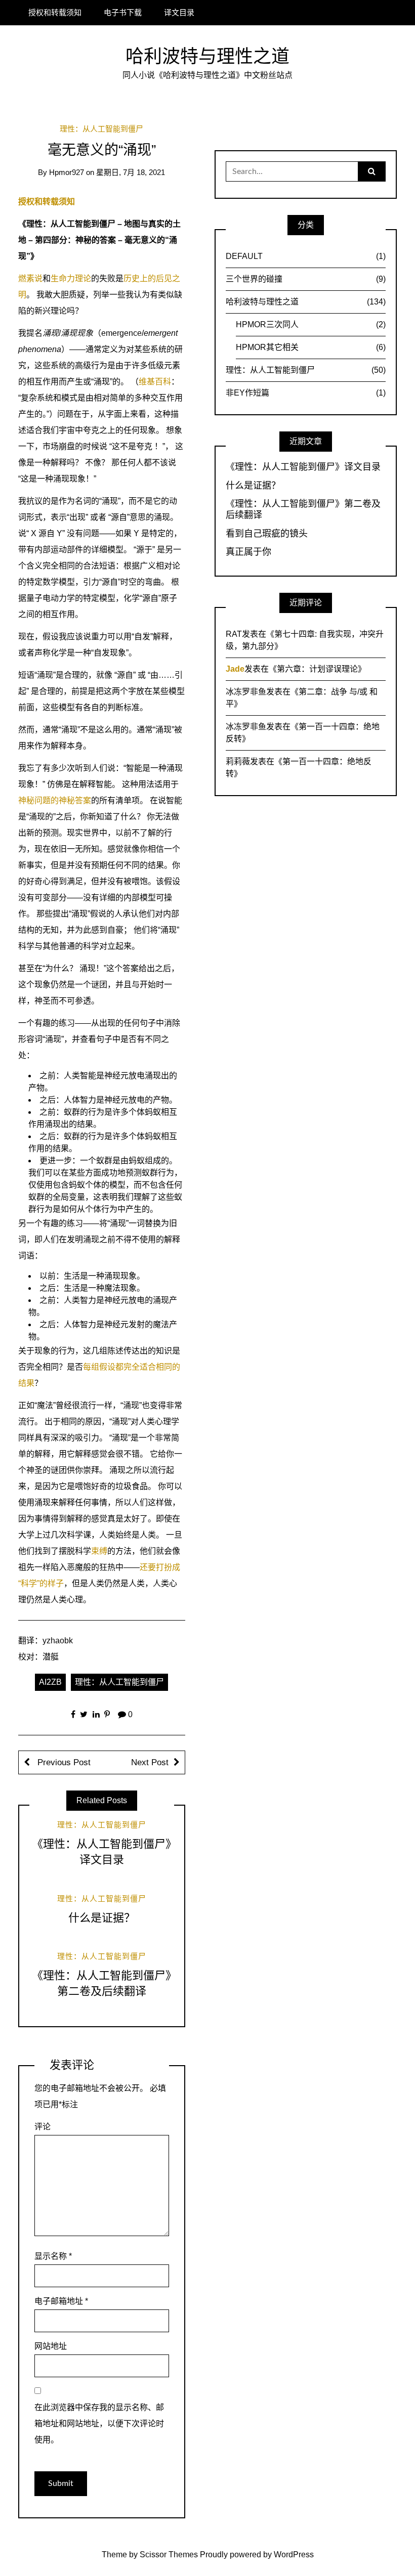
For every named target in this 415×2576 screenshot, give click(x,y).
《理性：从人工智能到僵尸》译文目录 (303, 467)
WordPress (294, 2555)
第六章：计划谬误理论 (317, 669)
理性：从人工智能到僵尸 (101, 129)
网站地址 (51, 2346)
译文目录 (179, 12)
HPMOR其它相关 (311, 347)
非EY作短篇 (306, 393)
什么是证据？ (102, 1918)
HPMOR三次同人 (311, 324)
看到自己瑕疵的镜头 (267, 534)
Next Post (150, 1762)
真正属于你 (248, 552)
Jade (235, 669)
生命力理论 (71, 278)
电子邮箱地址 (61, 2301)
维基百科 (155, 382)
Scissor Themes (169, 2555)
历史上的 (140, 278)
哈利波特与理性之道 (207, 56)
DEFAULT (306, 256)
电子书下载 (123, 12)
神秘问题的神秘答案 (55, 800)
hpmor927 (67, 172)
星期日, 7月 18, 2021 (131, 172)
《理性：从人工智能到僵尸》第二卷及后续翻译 (303, 509)
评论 (43, 2127)
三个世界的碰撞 (306, 279)
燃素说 (30, 278)
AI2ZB (50, 1682)
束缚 (99, 1551)
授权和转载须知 (55, 12)
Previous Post (63, 1762)
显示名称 (53, 2256)
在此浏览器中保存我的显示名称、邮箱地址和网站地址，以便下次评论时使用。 (99, 2424)
